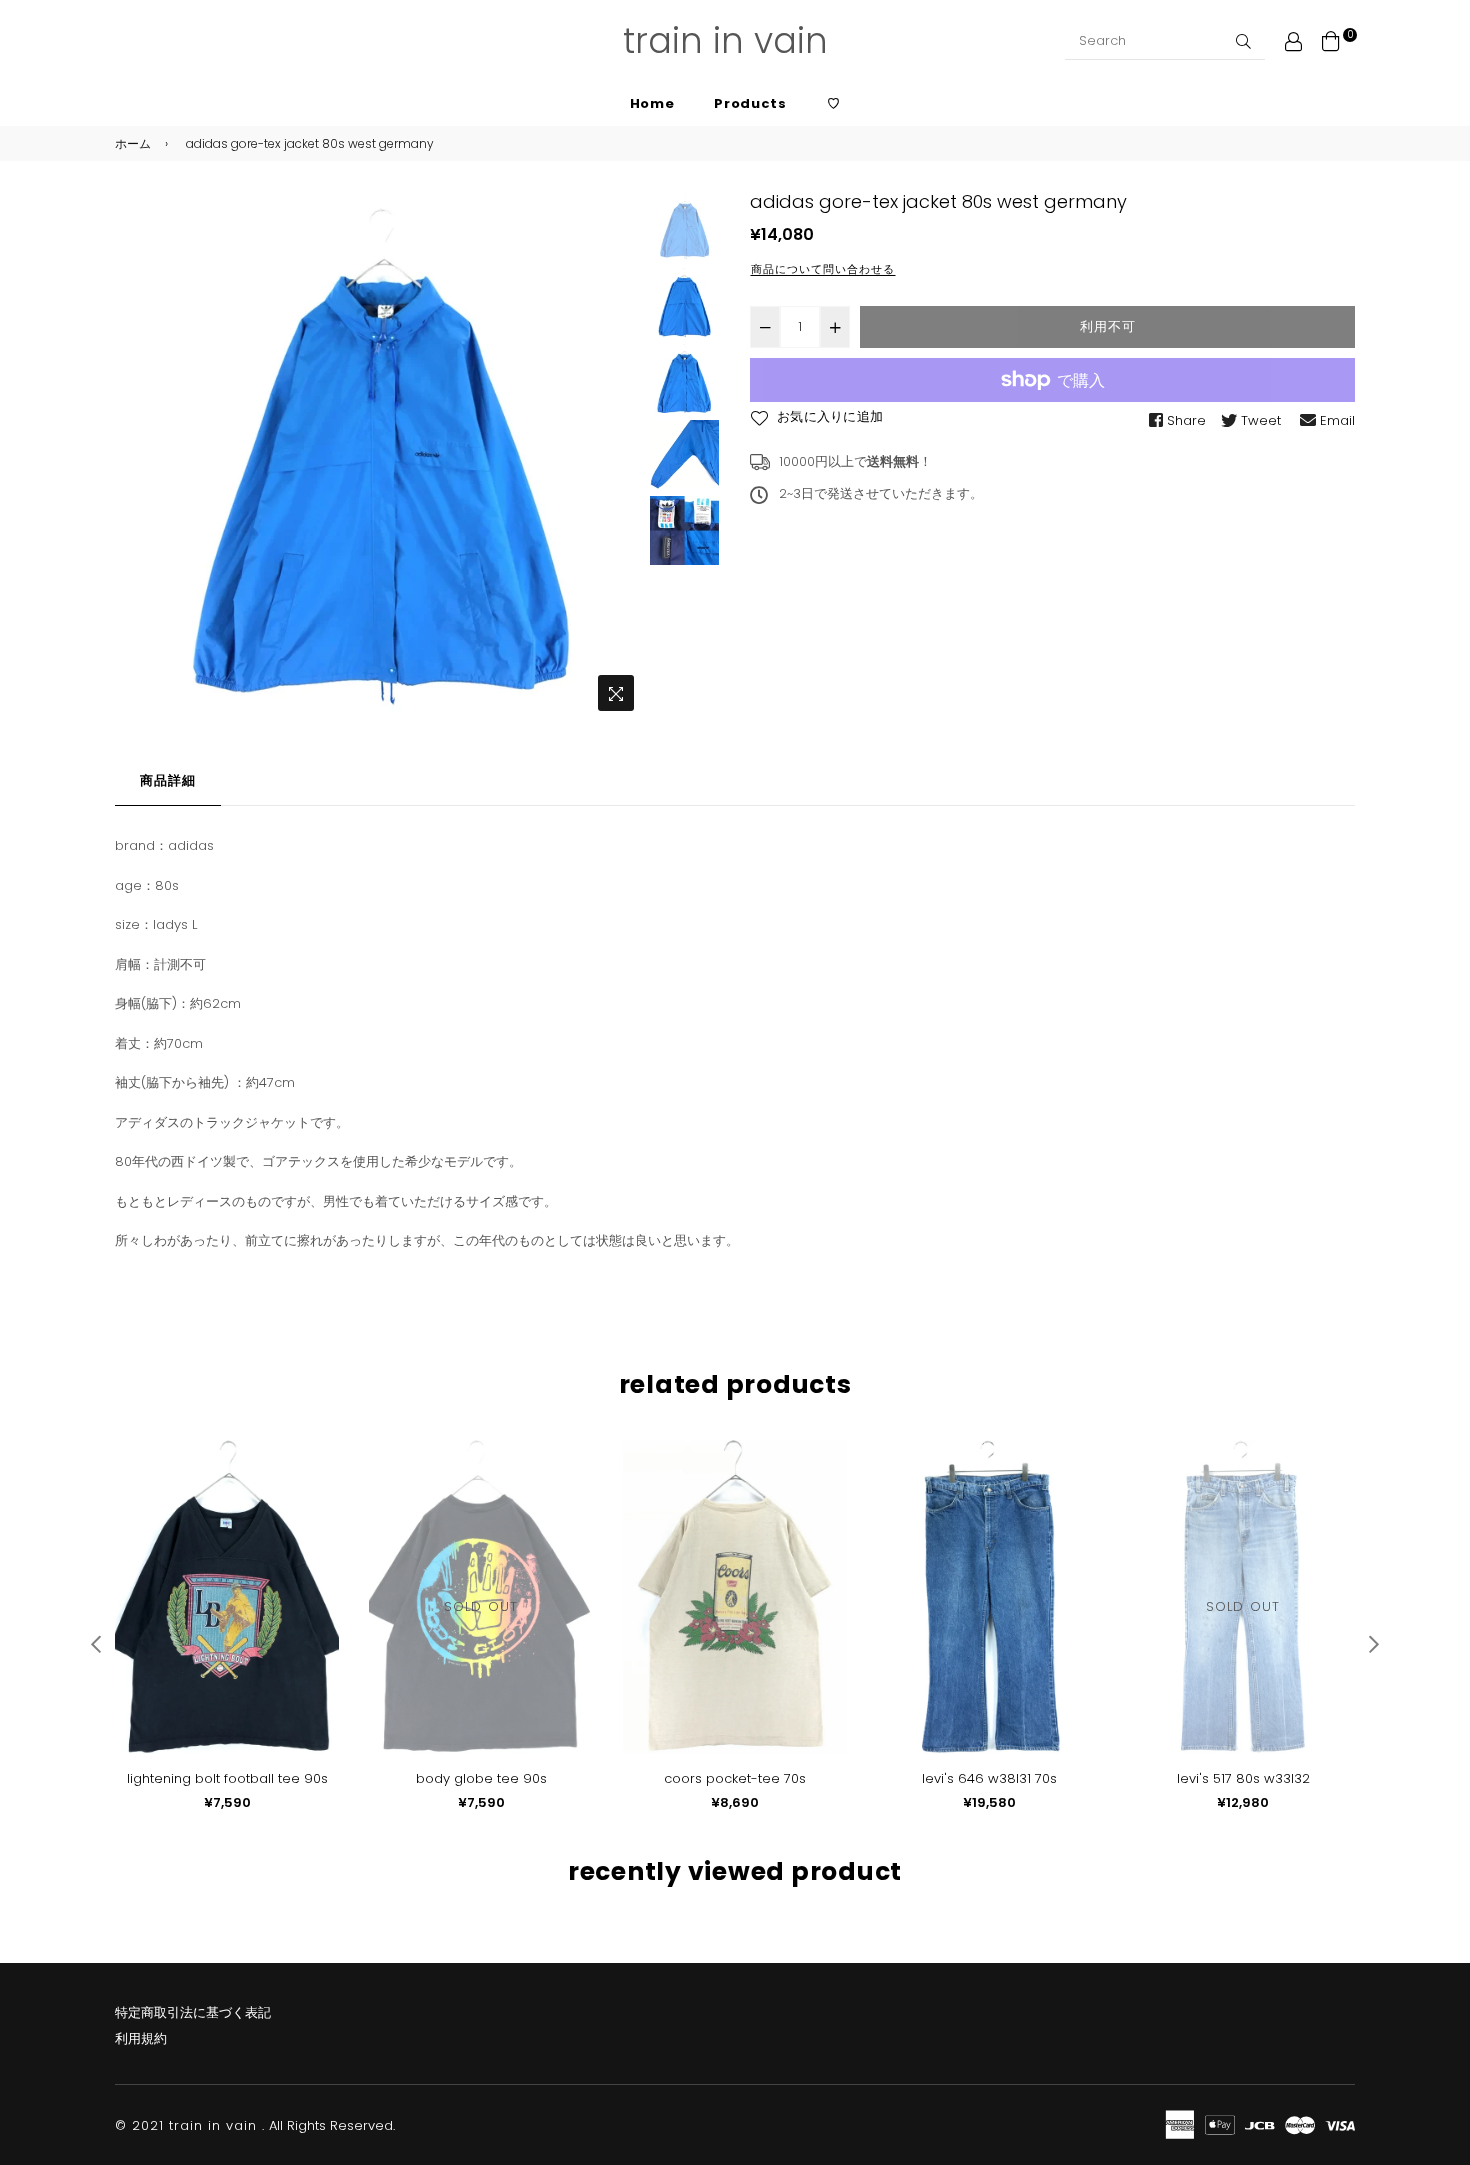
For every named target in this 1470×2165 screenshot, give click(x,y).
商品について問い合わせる (823, 269)
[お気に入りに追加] (316, 1487)
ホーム (133, 143)
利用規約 (141, 2038)
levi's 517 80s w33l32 (1243, 1778)
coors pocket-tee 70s (735, 1778)
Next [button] (619, 456)
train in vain (725, 40)
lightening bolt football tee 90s (227, 1778)
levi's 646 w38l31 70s (989, 1778)
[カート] (1331, 40)
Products (750, 103)
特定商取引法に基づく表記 (193, 2012)
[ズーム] (616, 693)
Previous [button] (140, 456)
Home (652, 103)
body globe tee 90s (481, 1778)
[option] (379, 455)
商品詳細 (168, 780)
